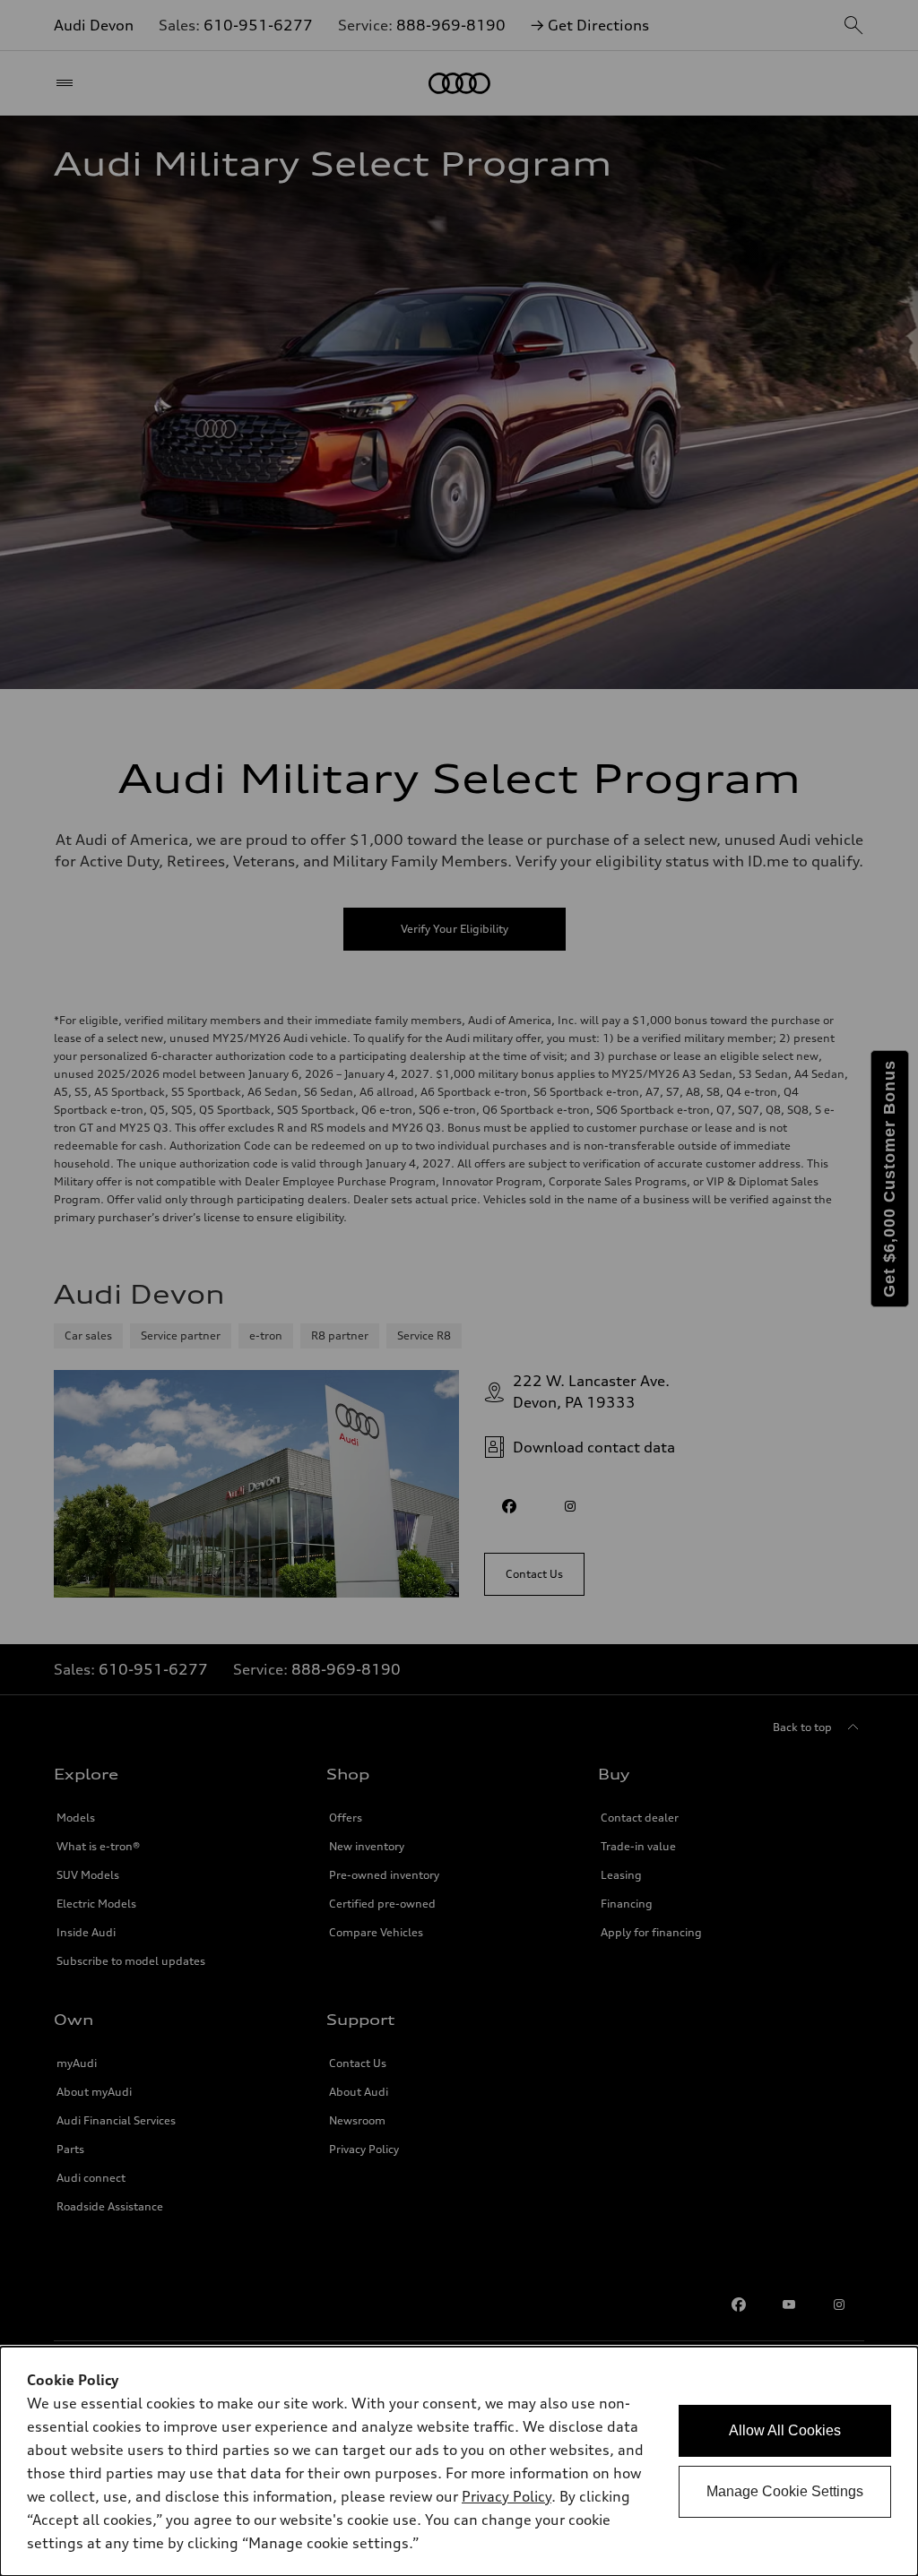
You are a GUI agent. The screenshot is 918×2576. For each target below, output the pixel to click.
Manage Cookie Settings (785, 2491)
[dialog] (459, 2461)
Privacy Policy (507, 2496)
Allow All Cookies (785, 2430)
